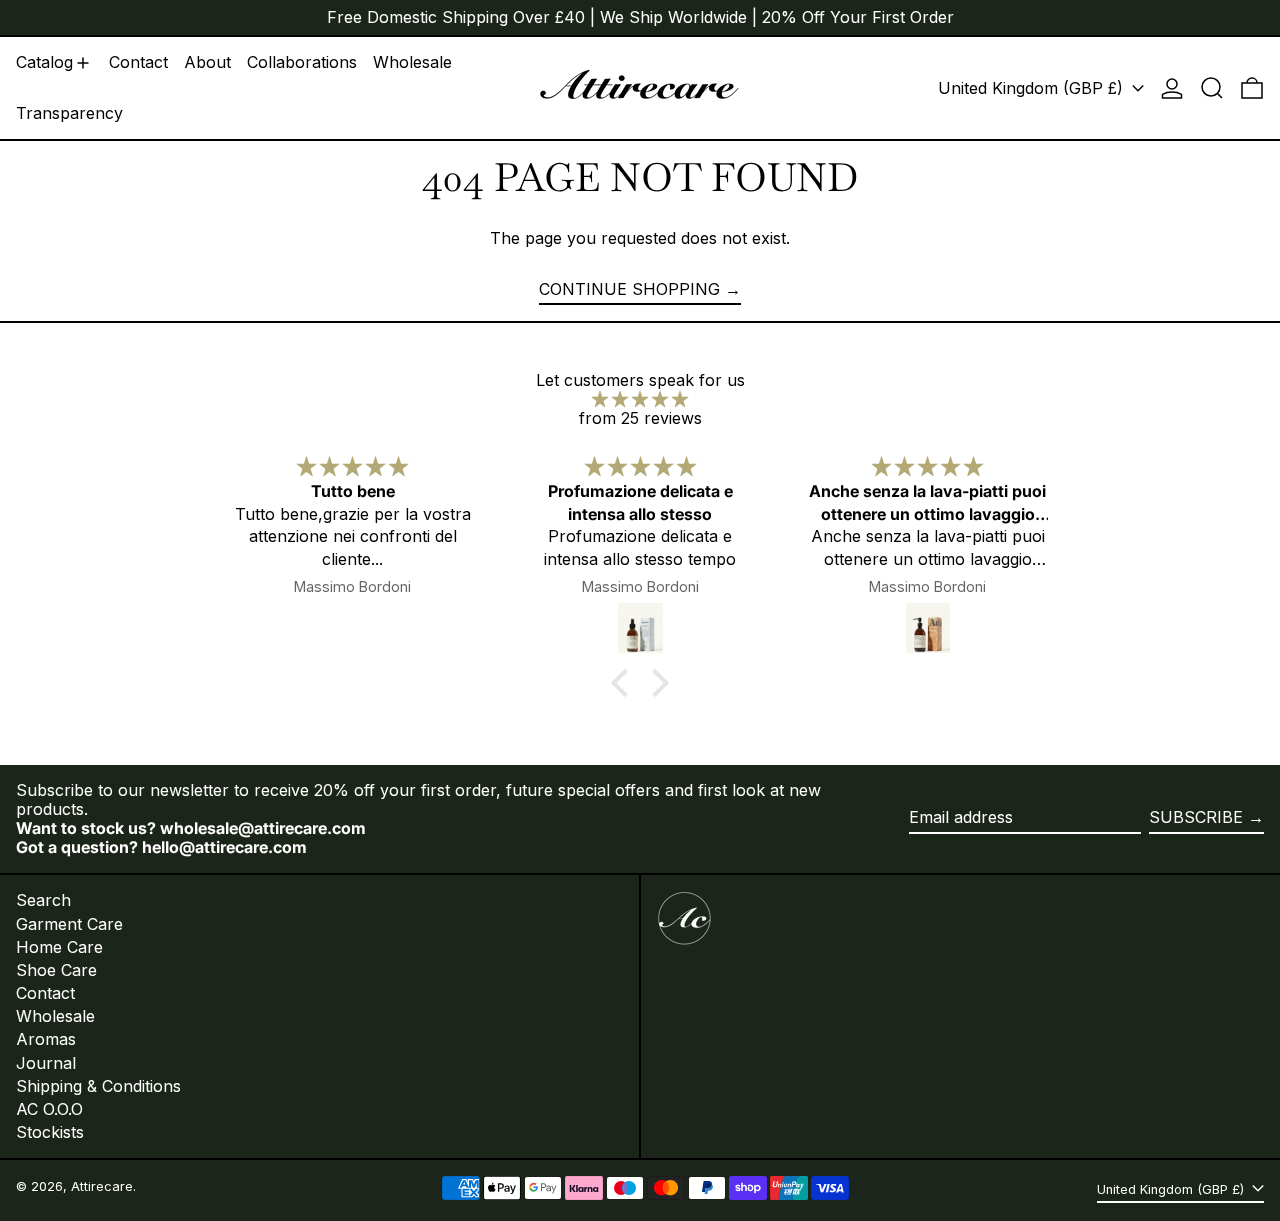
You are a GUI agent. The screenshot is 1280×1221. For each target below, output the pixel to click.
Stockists (50, 1132)
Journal (46, 1063)
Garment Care (69, 924)
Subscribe (1196, 817)
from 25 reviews (640, 418)
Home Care (59, 947)
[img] (640, 399)
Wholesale (55, 1016)
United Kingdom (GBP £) (1033, 88)
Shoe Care (56, 970)
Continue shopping (629, 289)
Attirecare (102, 1186)
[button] (1212, 88)
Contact (45, 993)
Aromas (46, 1039)
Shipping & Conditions (98, 1086)
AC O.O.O (49, 1109)
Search (43, 900)
